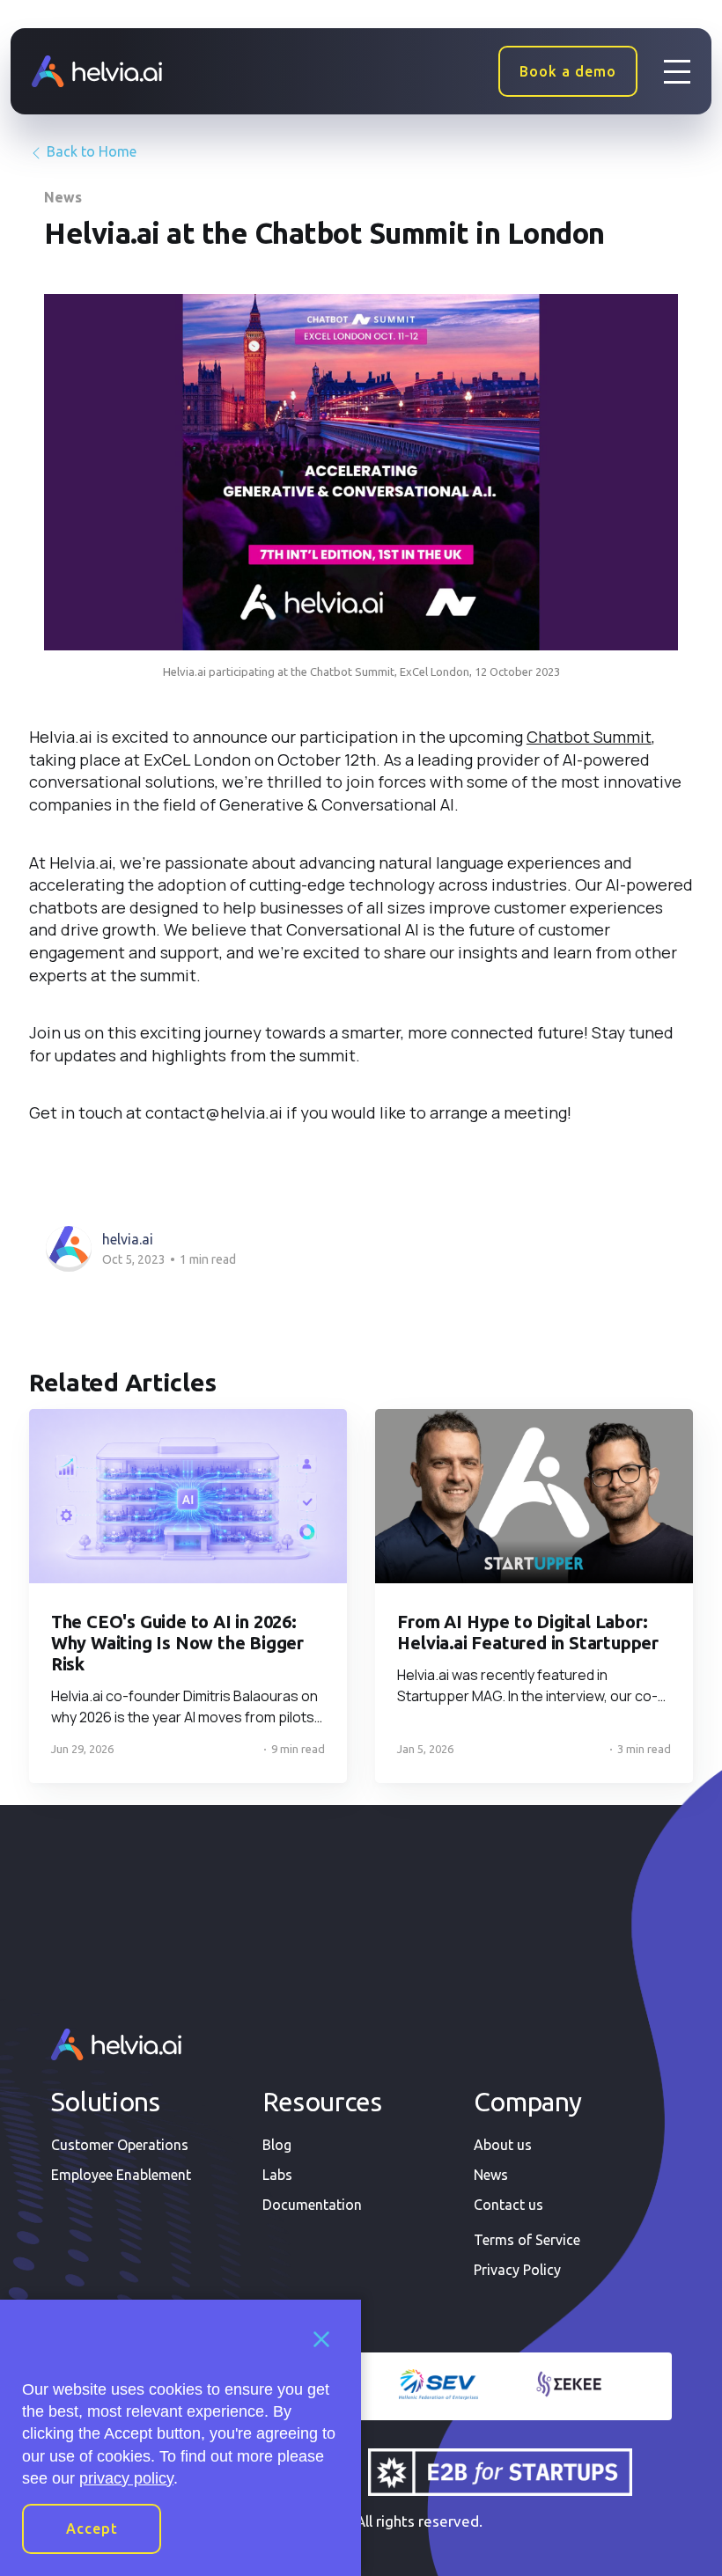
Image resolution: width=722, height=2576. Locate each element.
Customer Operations (120, 2145)
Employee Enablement (121, 2175)
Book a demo (568, 71)
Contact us (508, 2205)
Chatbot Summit (589, 737)
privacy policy (126, 2478)
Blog (277, 2145)
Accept (92, 2528)
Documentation (312, 2205)
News (63, 197)
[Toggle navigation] (677, 71)
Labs (277, 2175)
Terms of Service (527, 2240)
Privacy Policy (517, 2270)
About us (503, 2145)
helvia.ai (128, 1239)
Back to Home (90, 151)
